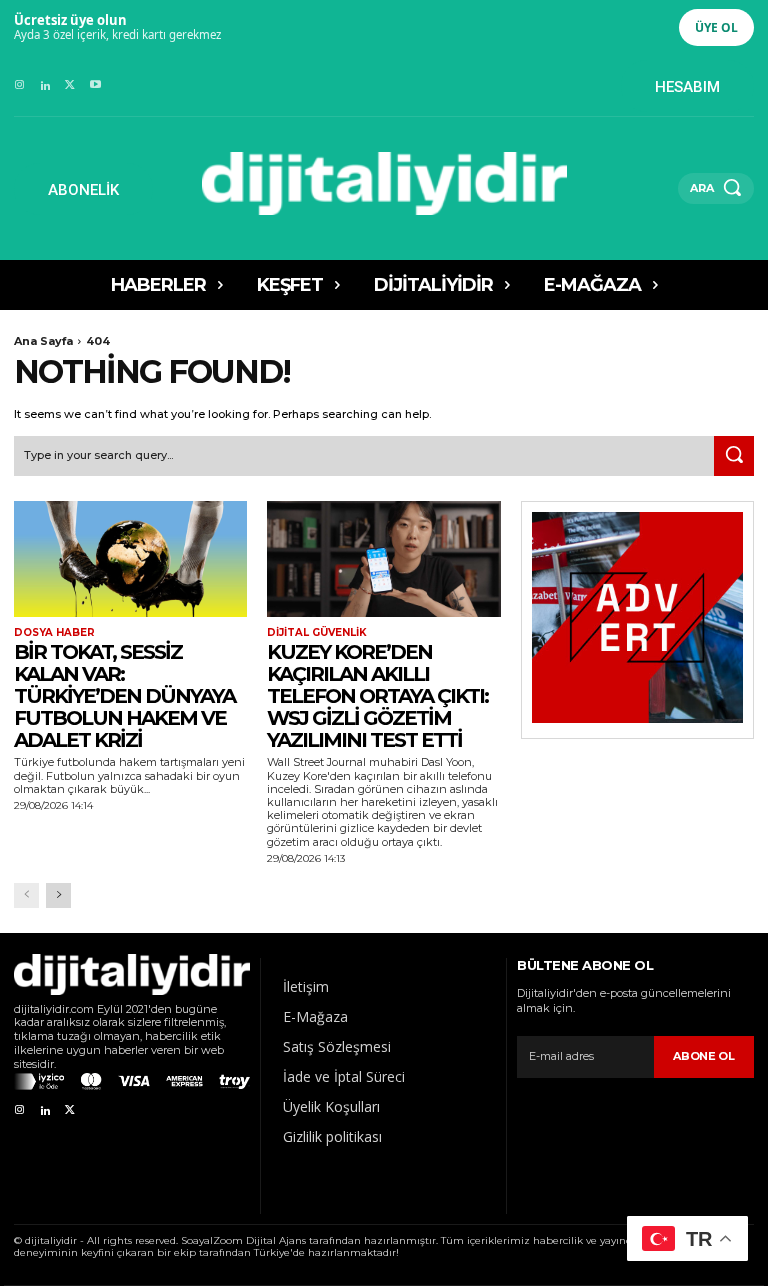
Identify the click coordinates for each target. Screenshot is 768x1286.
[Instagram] (19, 85)
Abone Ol (704, 1056)
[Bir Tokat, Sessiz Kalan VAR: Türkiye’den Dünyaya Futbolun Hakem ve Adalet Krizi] (130, 559)
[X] (70, 85)
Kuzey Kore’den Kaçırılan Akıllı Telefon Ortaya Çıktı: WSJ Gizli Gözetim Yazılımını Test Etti (377, 696)
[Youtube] (95, 85)
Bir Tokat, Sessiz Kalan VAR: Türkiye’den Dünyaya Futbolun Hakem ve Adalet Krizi (124, 696)
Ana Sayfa (43, 341)
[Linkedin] (44, 85)
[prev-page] (26, 895)
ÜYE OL (716, 27)
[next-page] (58, 895)
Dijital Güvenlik (317, 633)
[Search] (734, 456)
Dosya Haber (54, 633)
